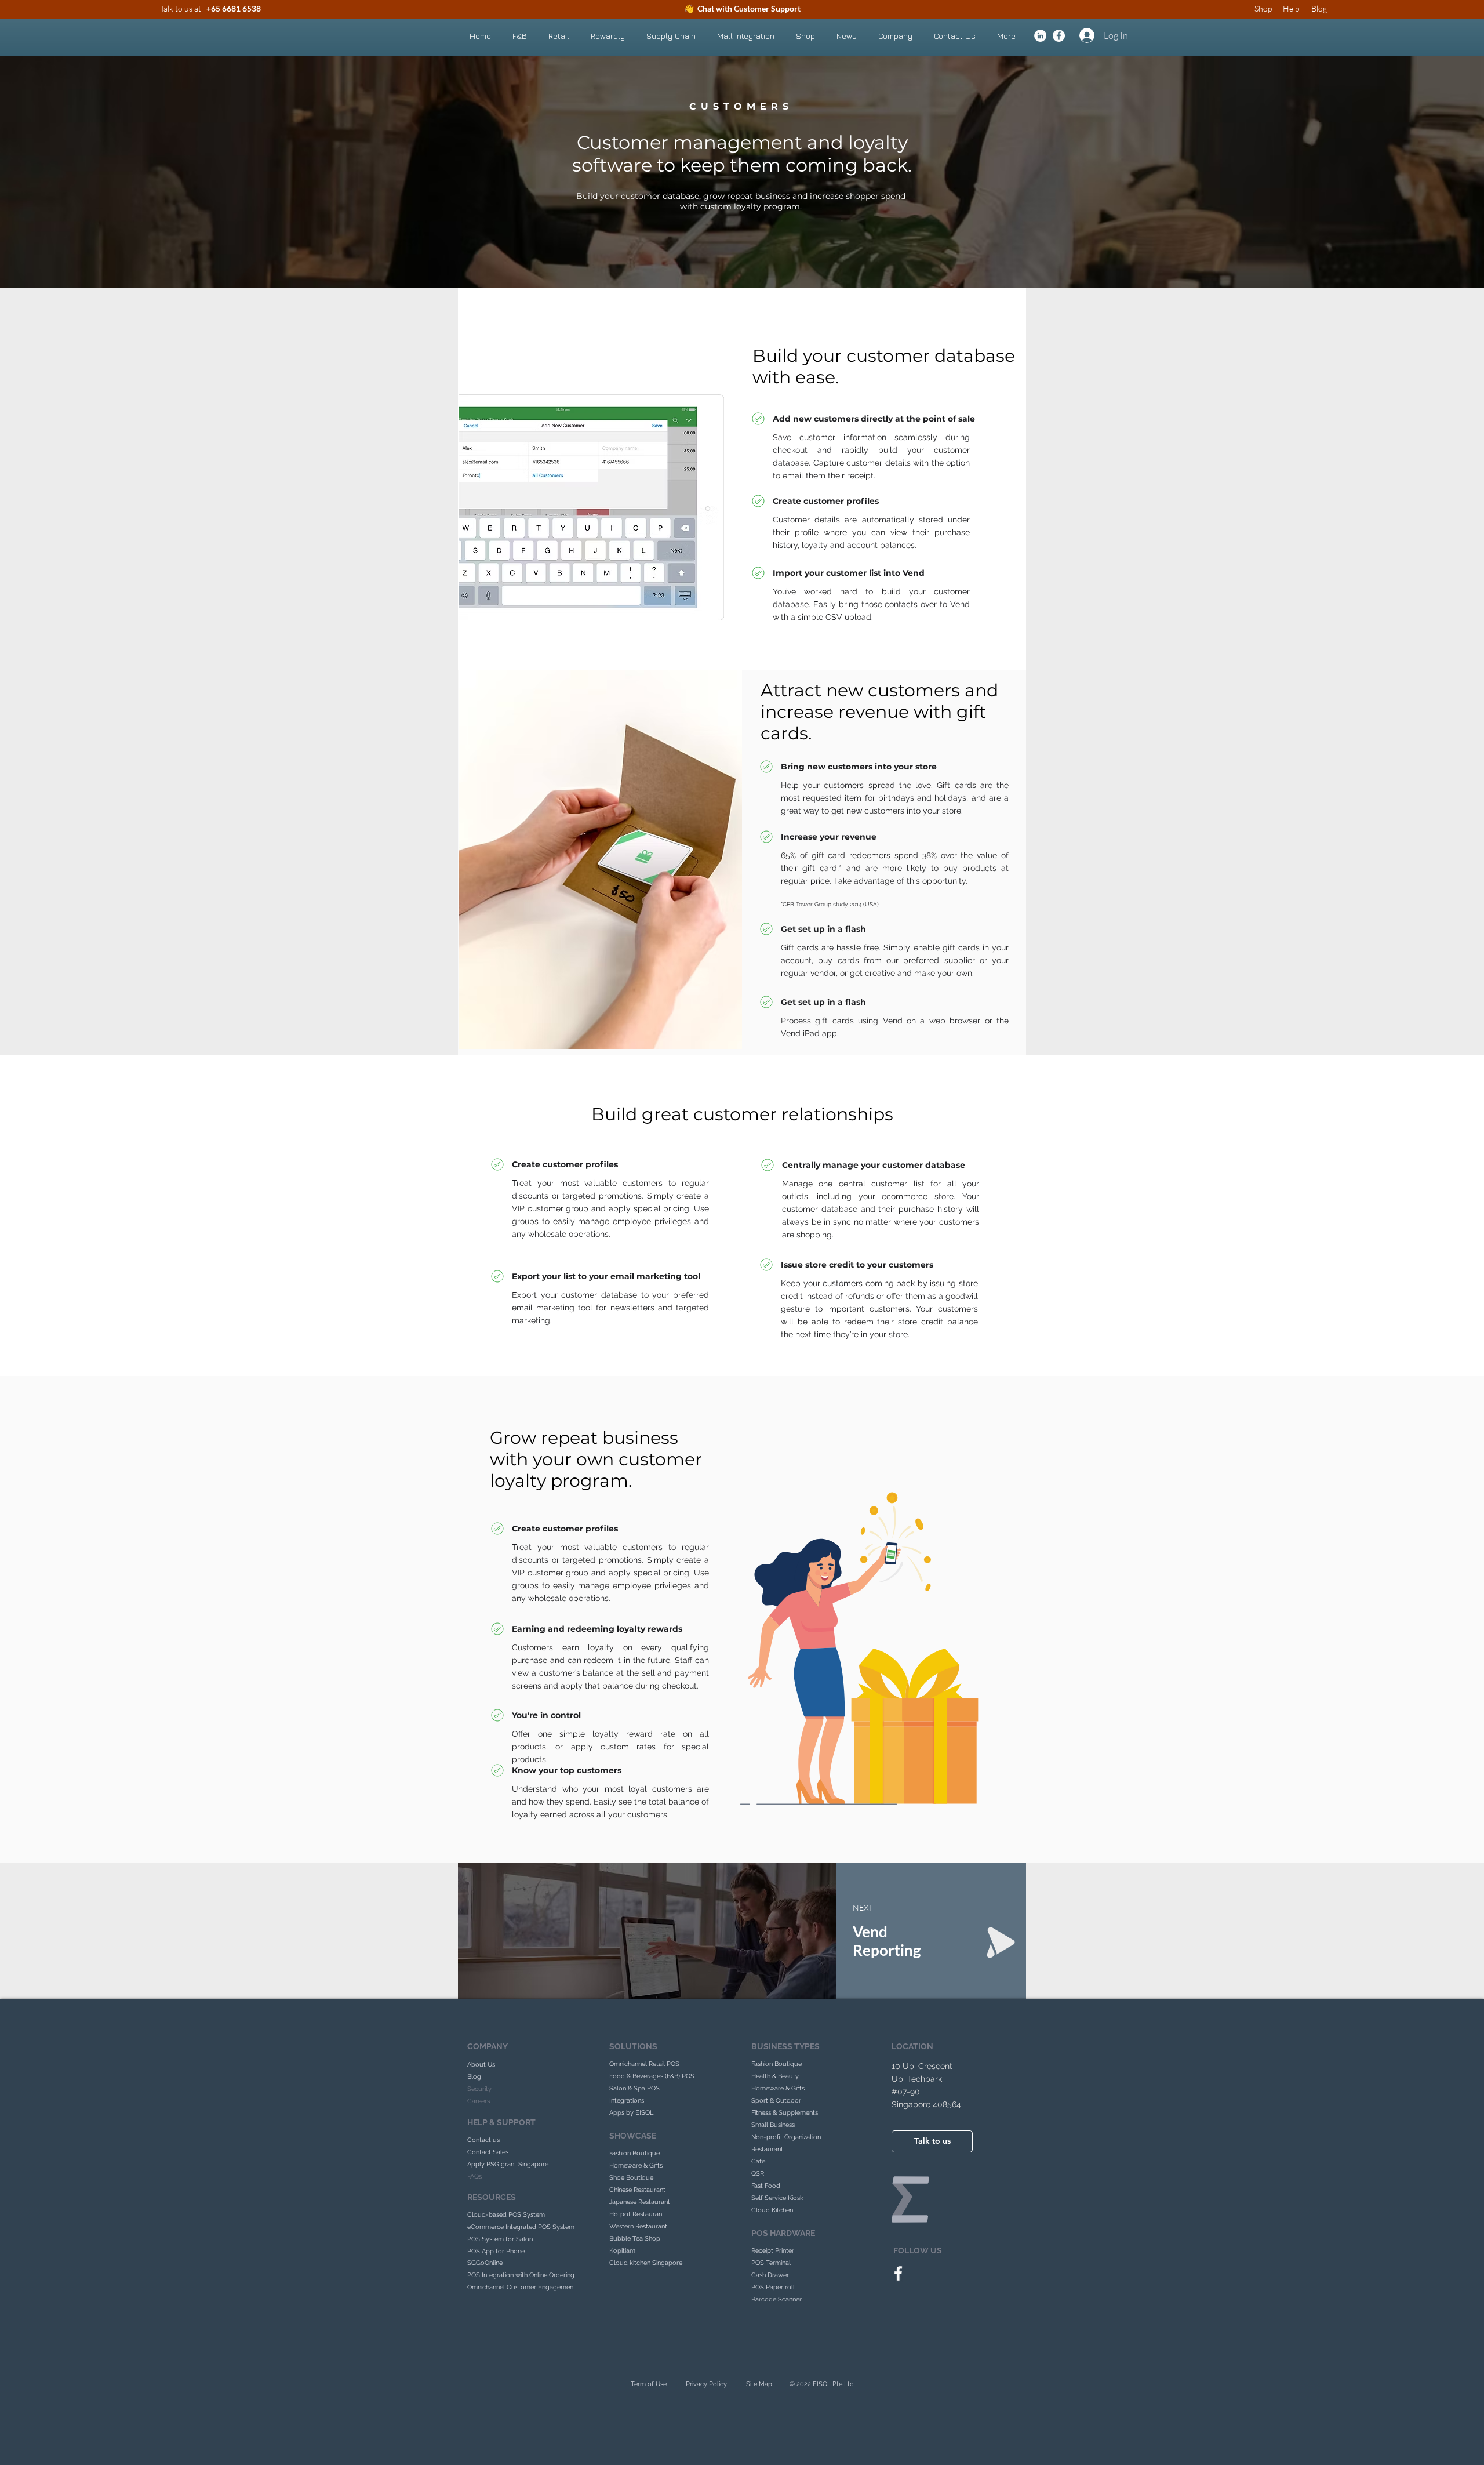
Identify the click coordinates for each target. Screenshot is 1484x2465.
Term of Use (649, 2384)
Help (1291, 8)
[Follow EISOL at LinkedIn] (1040, 36)
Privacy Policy (706, 2384)
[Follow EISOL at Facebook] (1059, 36)
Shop (1263, 8)
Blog (1319, 8)
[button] (519, 36)
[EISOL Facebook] (898, 2273)
